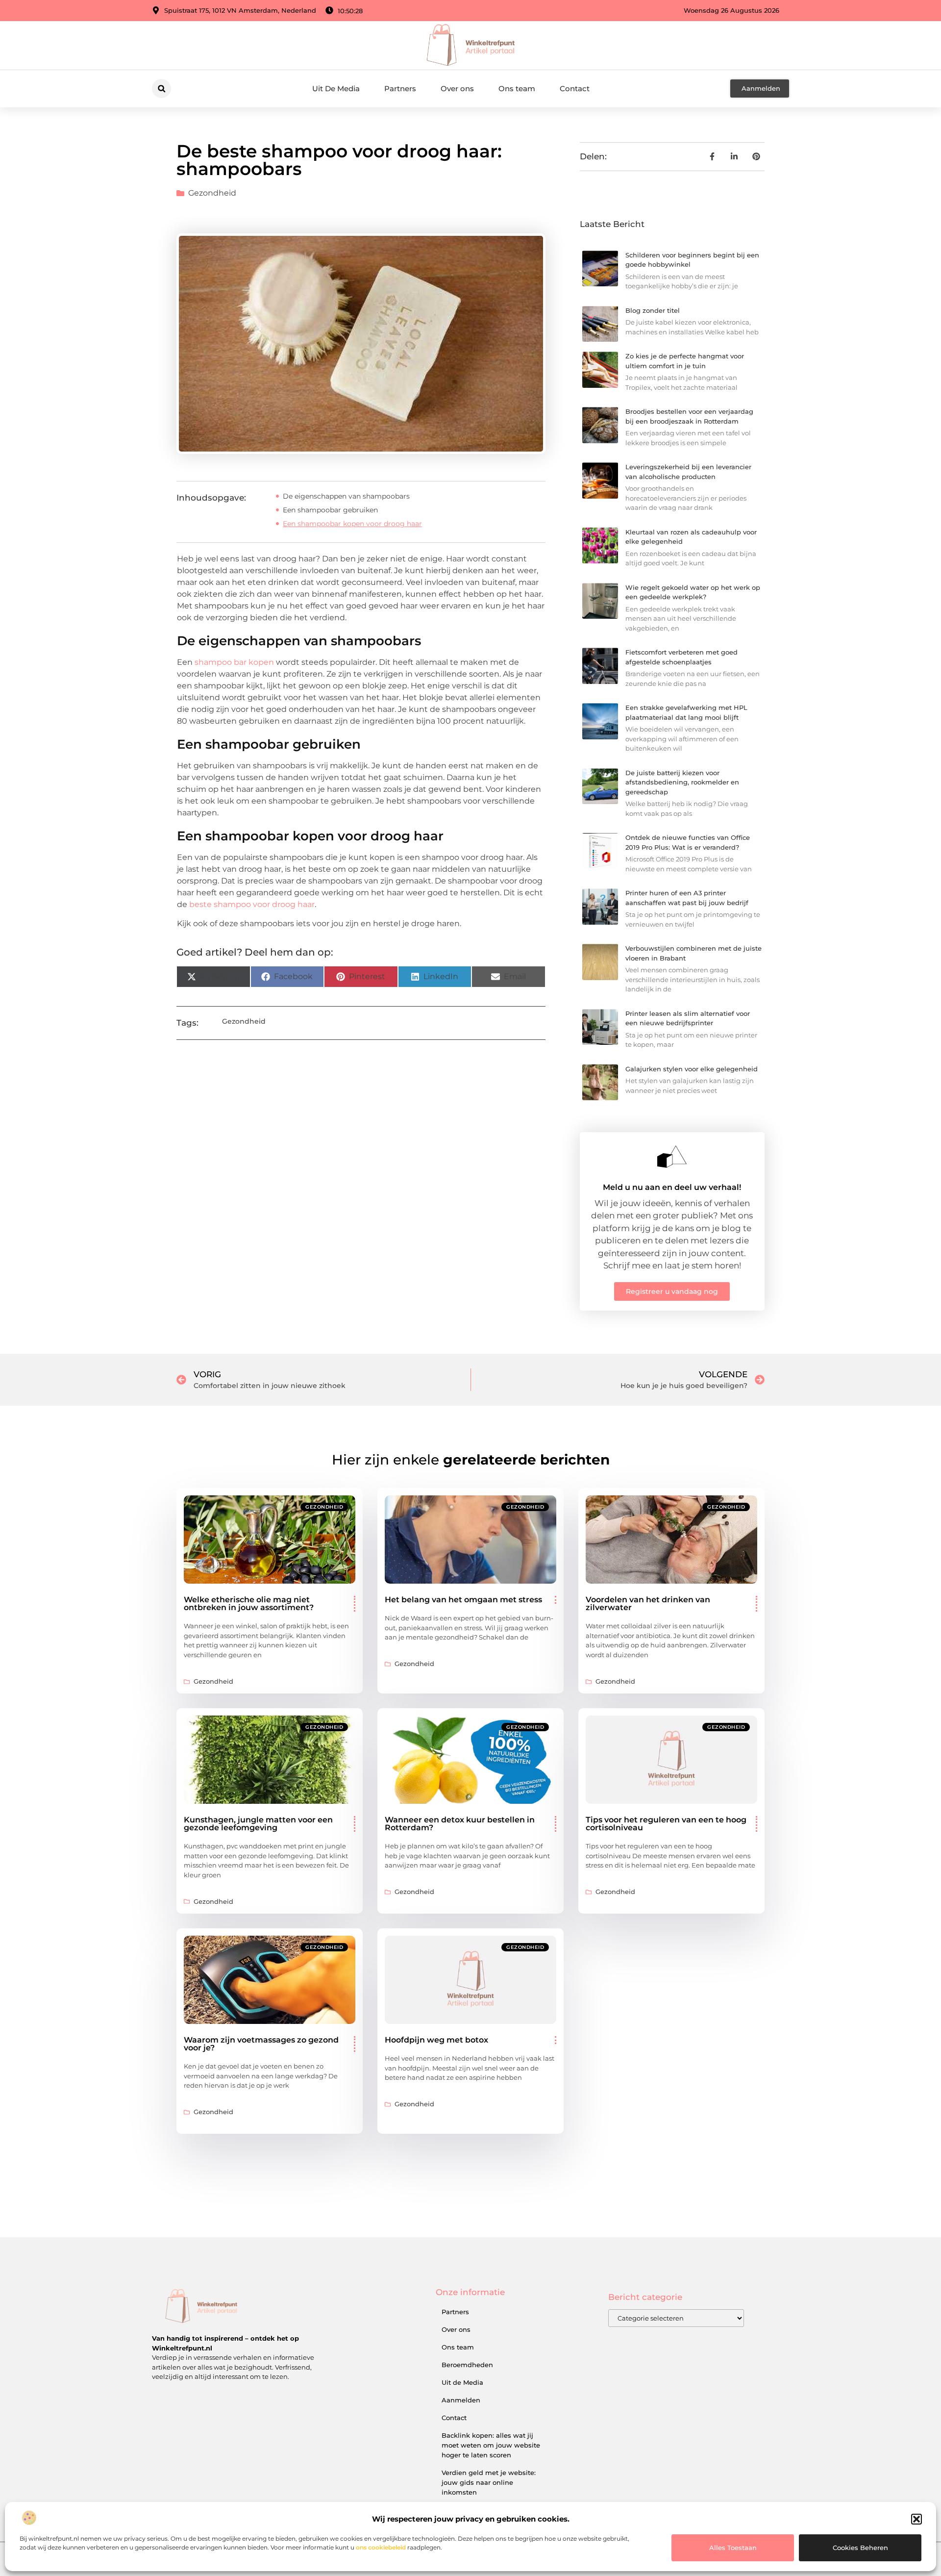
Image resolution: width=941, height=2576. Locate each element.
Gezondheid (212, 193)
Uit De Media (336, 88)
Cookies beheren (860, 2548)
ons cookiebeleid (381, 2547)
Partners (400, 88)
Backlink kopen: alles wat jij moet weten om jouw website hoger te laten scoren (491, 2445)
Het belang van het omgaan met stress (463, 1600)
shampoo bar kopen (234, 662)
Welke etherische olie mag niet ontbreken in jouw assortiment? (249, 1604)
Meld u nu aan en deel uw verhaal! (672, 1187)
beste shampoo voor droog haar (252, 904)
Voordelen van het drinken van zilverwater (648, 1604)
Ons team (517, 88)
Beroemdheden (467, 2365)
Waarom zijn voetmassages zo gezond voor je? (261, 2044)
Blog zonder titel (653, 310)
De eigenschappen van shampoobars (346, 496)
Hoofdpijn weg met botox (436, 2040)
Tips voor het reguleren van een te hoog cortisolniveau (666, 1824)
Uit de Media (462, 2382)
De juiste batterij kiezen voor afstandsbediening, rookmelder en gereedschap (682, 782)
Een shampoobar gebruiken (330, 510)
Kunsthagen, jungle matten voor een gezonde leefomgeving (258, 1824)
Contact (575, 88)
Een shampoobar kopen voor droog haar (352, 524)
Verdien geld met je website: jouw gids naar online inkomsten (489, 2482)
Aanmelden (461, 2400)
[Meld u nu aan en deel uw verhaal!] (672, 1157)
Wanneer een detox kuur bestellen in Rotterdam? (460, 1824)
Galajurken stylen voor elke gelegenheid (692, 1069)
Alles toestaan (733, 2548)
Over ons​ (457, 88)
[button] (916, 2519)
